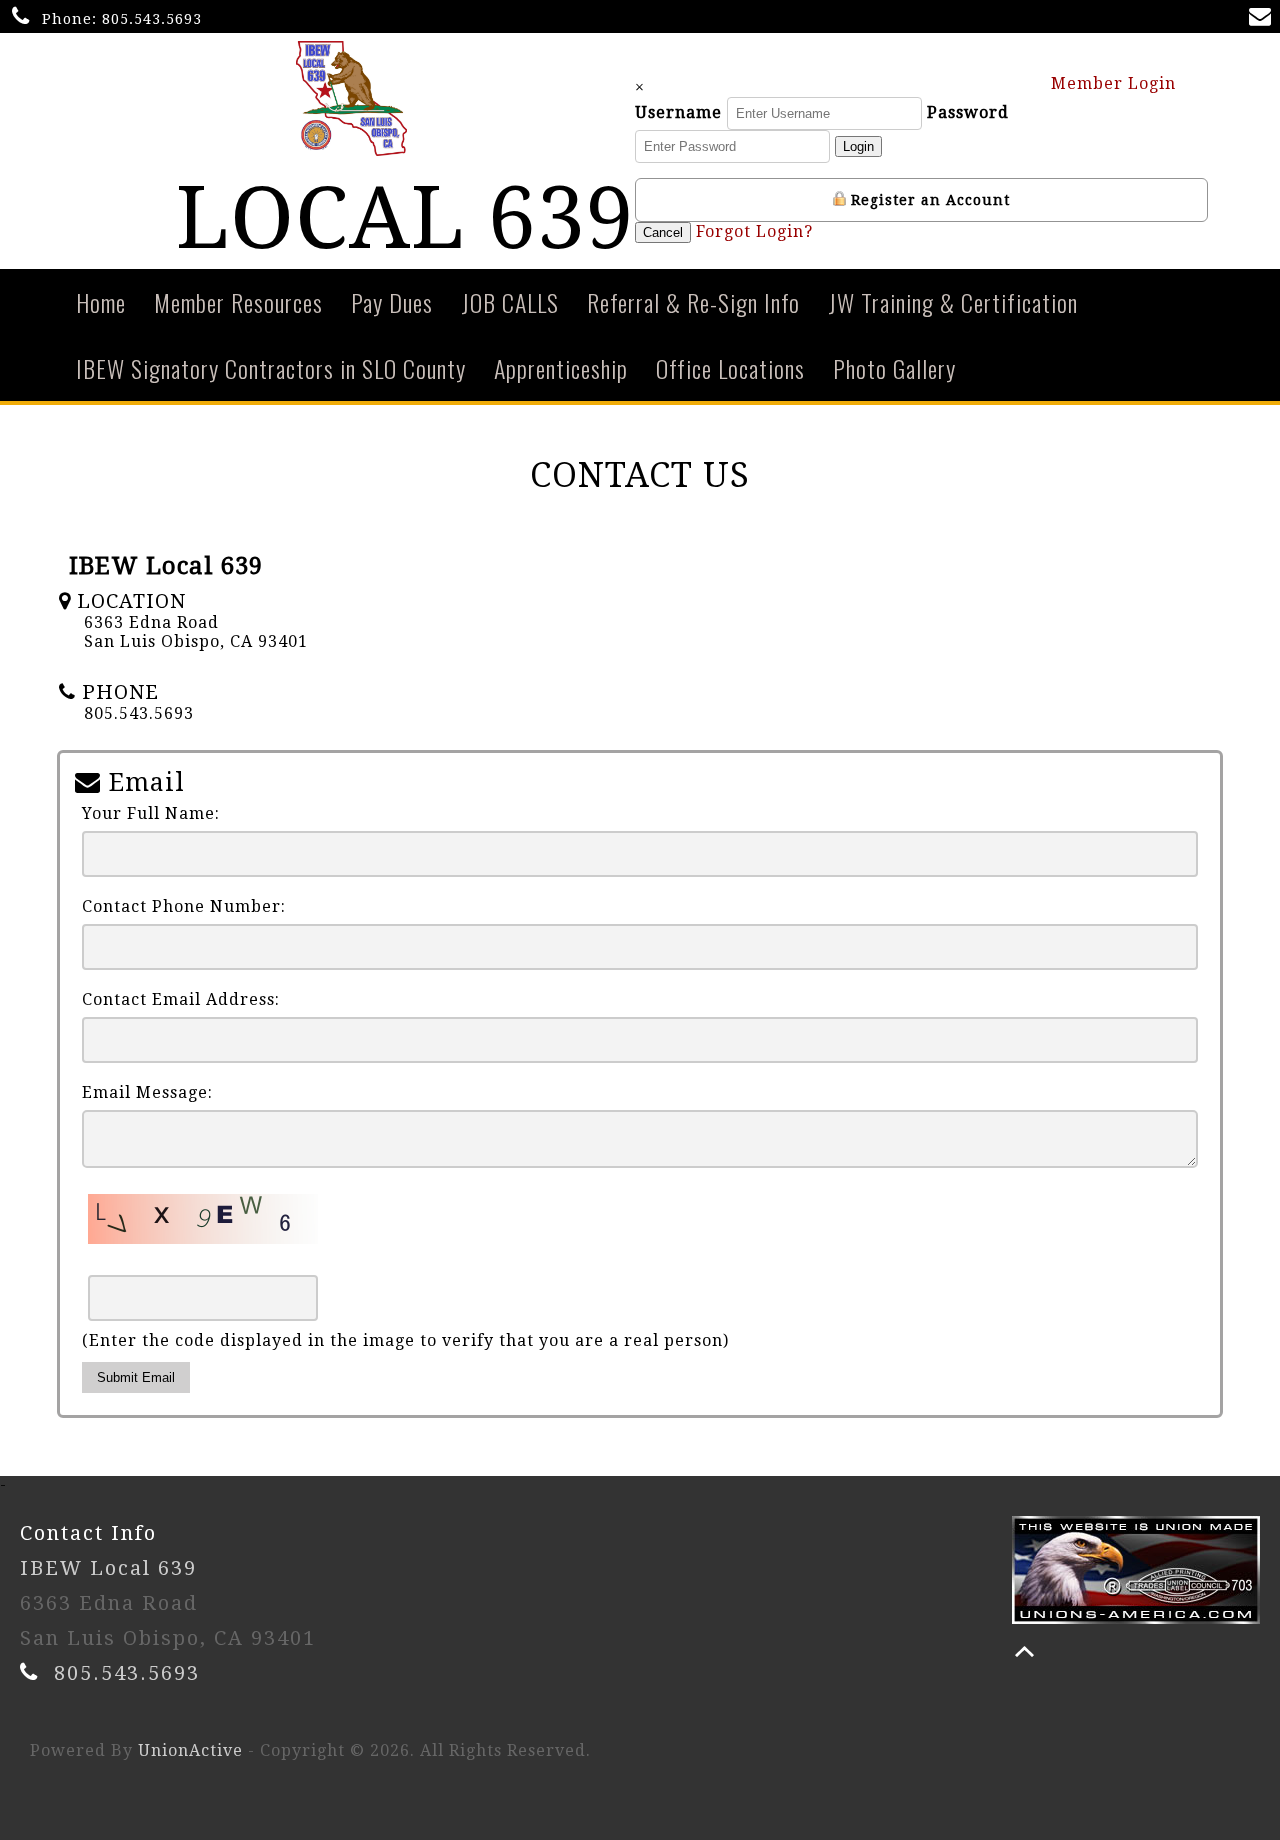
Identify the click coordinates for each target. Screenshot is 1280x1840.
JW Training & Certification (953, 302)
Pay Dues (392, 302)
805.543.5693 (152, 19)
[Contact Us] (1264, 18)
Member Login (1116, 83)
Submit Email (136, 1377)
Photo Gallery (894, 368)
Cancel (663, 232)
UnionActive (190, 1750)
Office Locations (730, 368)
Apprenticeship (561, 368)
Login (858, 146)
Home (101, 302)
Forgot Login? (754, 231)
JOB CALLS (510, 302)
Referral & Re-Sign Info (693, 302)
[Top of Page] (1024, 1651)
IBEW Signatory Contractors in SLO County (271, 368)
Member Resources (238, 302)
